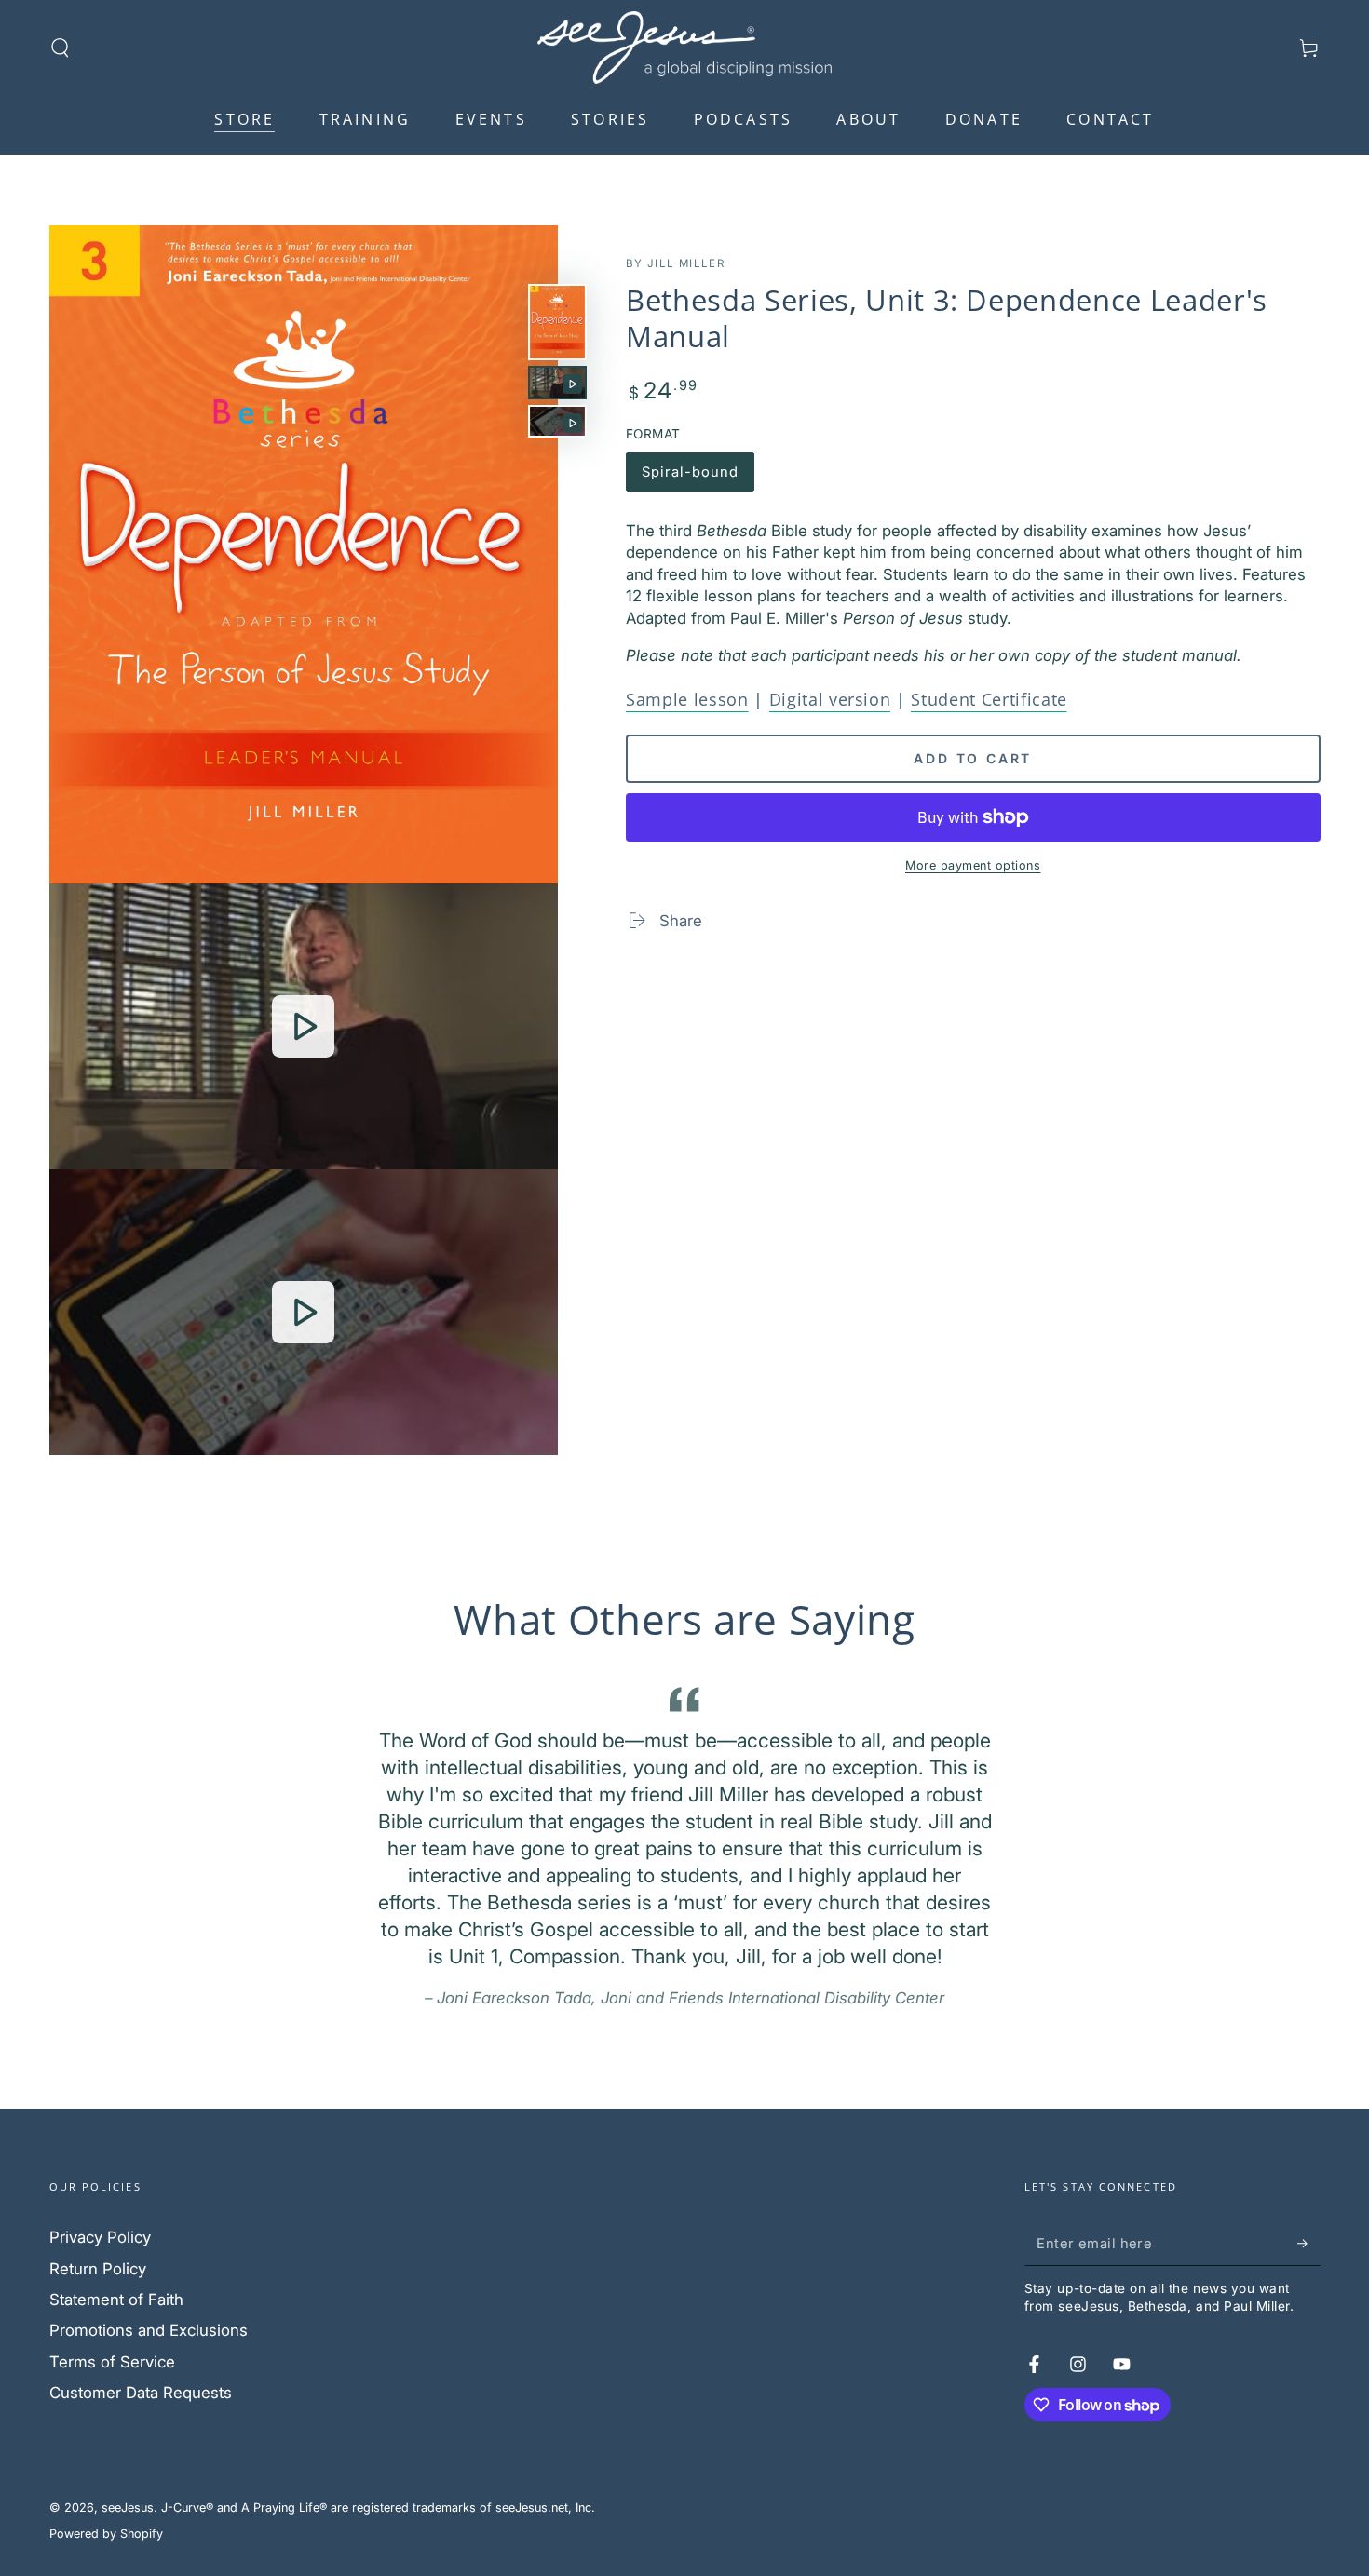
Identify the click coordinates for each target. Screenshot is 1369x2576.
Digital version (830, 699)
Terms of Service (112, 2362)
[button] (60, 47)
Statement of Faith (116, 2300)
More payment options (973, 865)
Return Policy (98, 2269)
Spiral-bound (690, 478)
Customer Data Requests (141, 2393)
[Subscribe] (1308, 2243)
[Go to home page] (684, 47)
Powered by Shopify (106, 2534)
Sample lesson (687, 699)
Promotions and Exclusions (149, 2330)
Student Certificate (989, 699)
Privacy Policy (100, 2237)
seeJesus (128, 2508)
